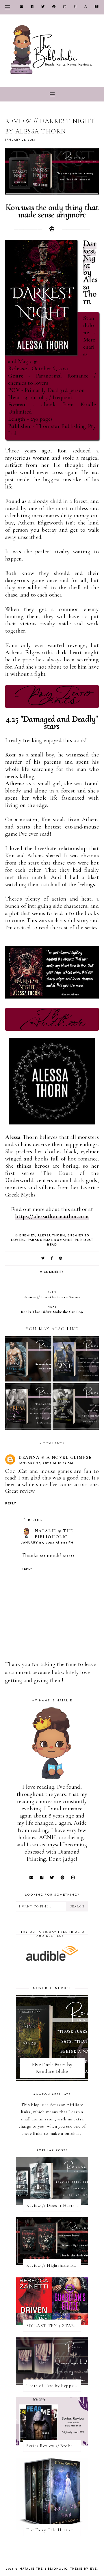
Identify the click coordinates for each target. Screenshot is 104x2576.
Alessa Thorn (51, 1236)
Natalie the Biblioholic (44, 2569)
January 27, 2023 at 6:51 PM (48, 1543)
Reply (11, 1504)
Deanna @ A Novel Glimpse (55, 1457)
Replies (35, 1520)
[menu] (8, 7)
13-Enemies (25, 1236)
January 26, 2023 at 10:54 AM (46, 1463)
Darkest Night (90, 254)
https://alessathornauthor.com (52, 1216)
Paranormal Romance (50, 1240)
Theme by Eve (84, 2569)
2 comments (52, 1272)
